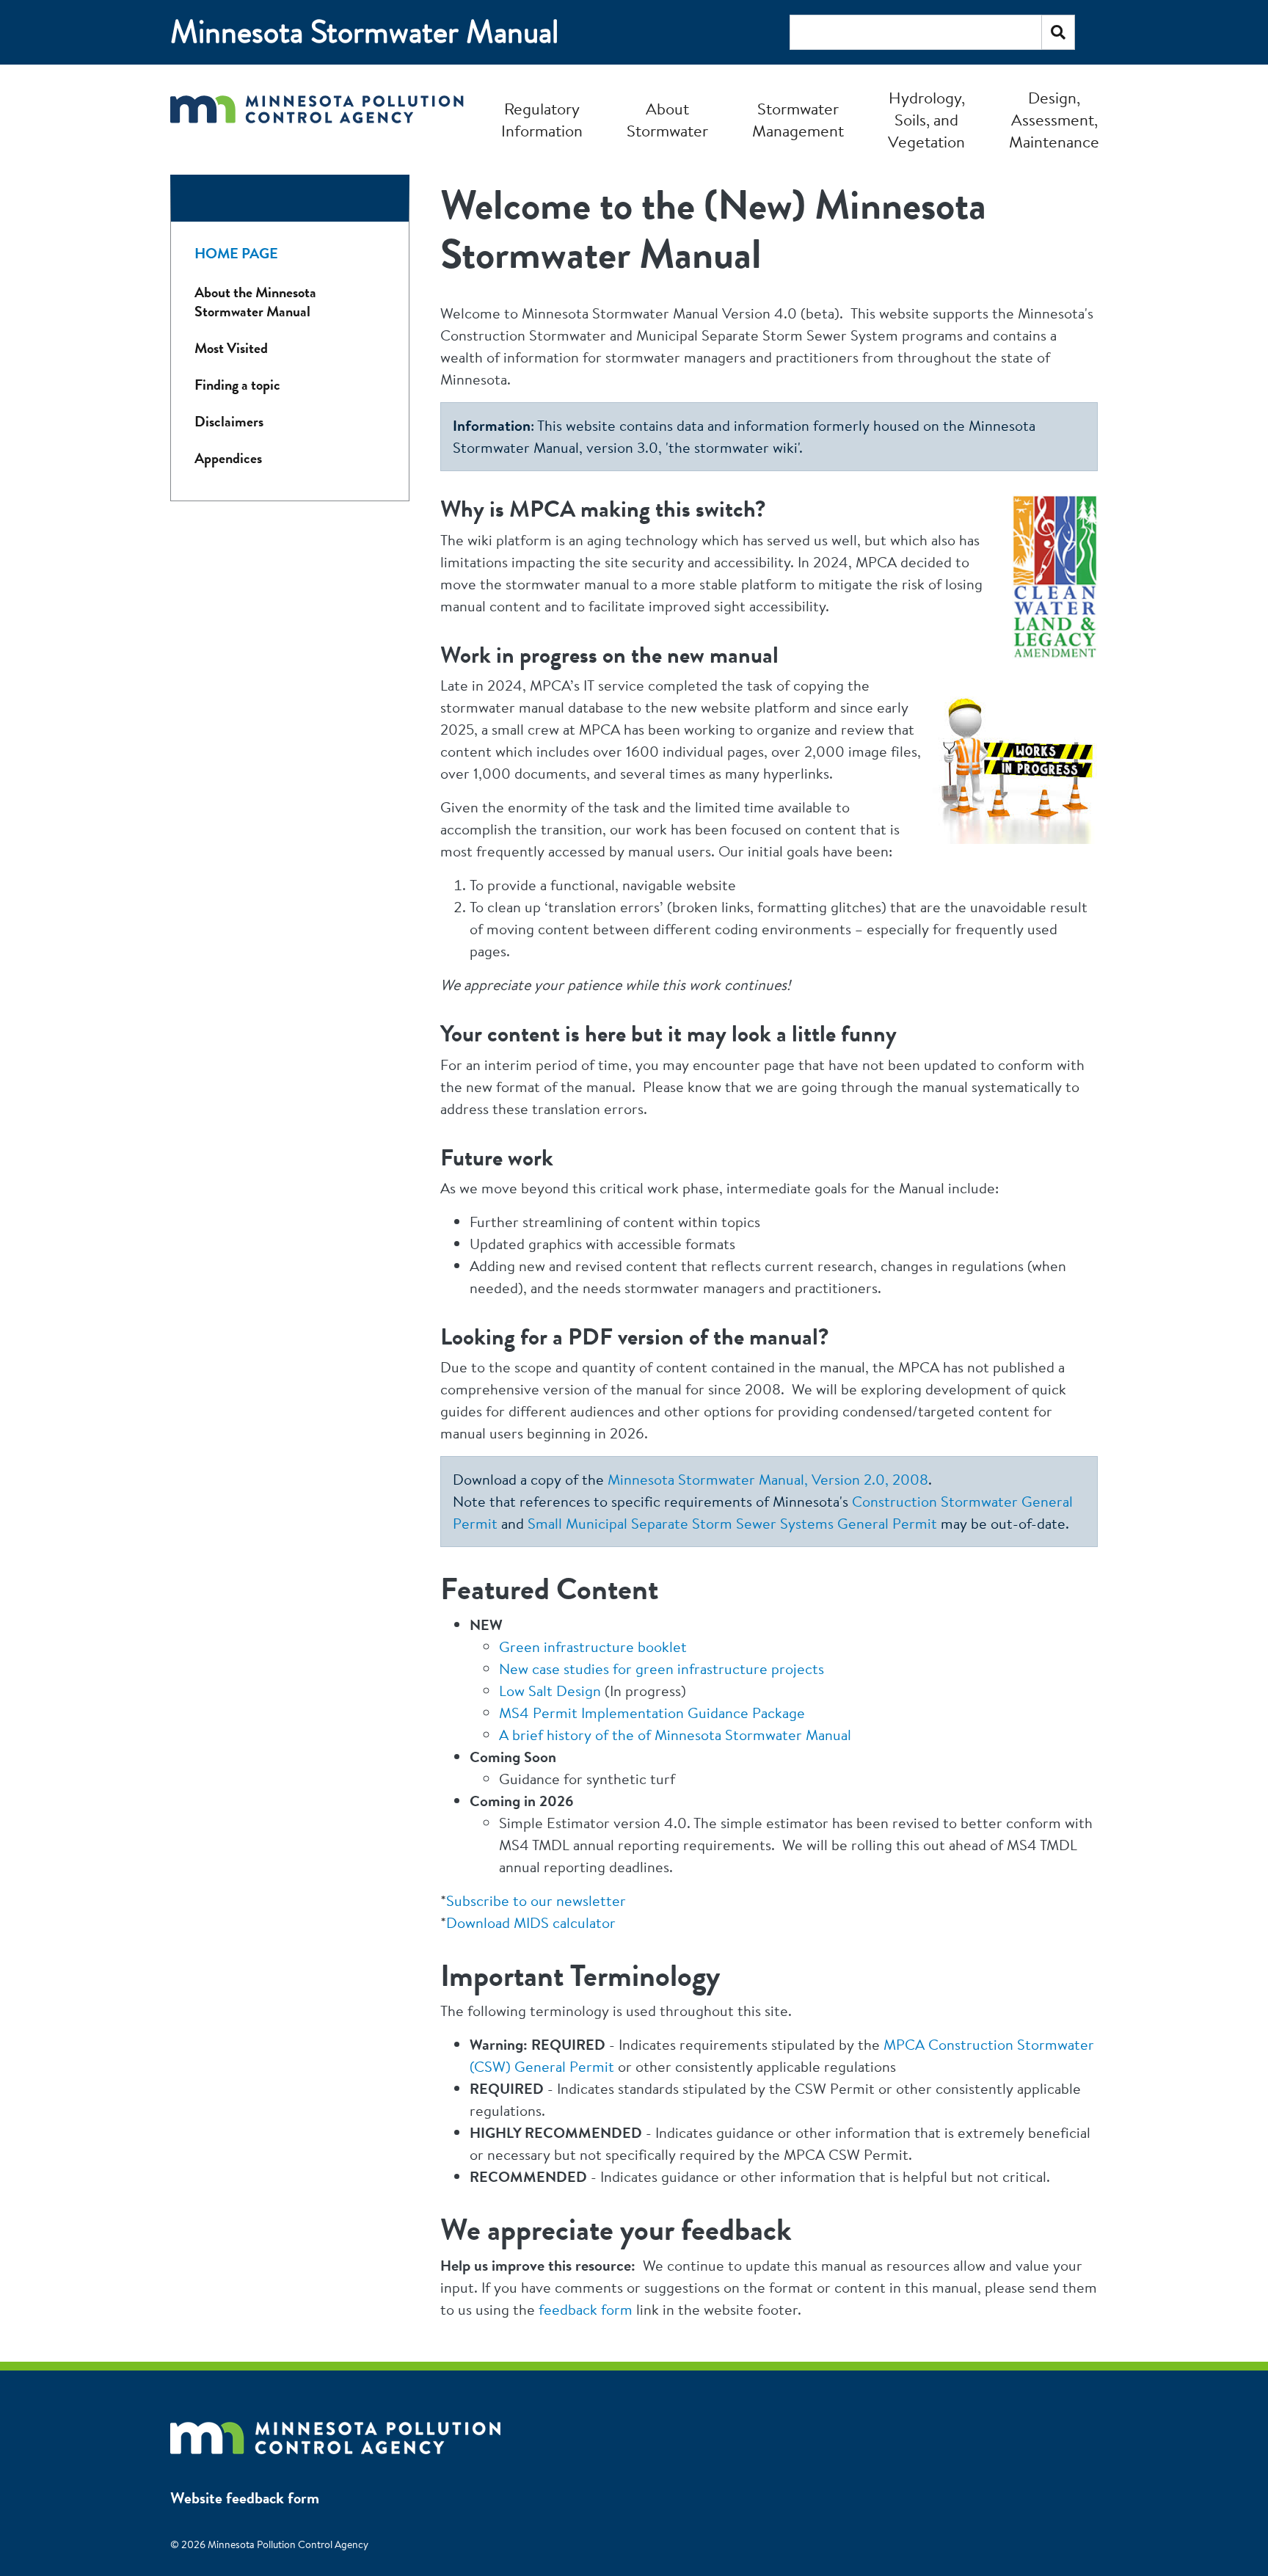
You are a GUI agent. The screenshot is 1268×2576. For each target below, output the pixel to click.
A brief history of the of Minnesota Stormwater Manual (675, 1735)
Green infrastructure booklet (593, 1647)
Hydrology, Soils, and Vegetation (926, 120)
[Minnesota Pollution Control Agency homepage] (317, 119)
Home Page (236, 254)
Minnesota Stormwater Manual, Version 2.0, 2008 (768, 1479)
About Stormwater (667, 120)
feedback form (586, 2309)
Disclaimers (229, 422)
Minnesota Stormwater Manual (364, 32)
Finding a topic (237, 385)
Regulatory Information (542, 120)
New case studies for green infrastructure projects (662, 1669)
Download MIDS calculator (531, 1922)
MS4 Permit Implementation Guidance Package (652, 1713)
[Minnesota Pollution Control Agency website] (335, 2431)
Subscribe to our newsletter (536, 1900)
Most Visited (231, 348)
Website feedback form (245, 2498)
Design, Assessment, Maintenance (1054, 120)
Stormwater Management (798, 120)
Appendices (228, 458)
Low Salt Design (550, 1691)
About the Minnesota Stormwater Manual (255, 302)
